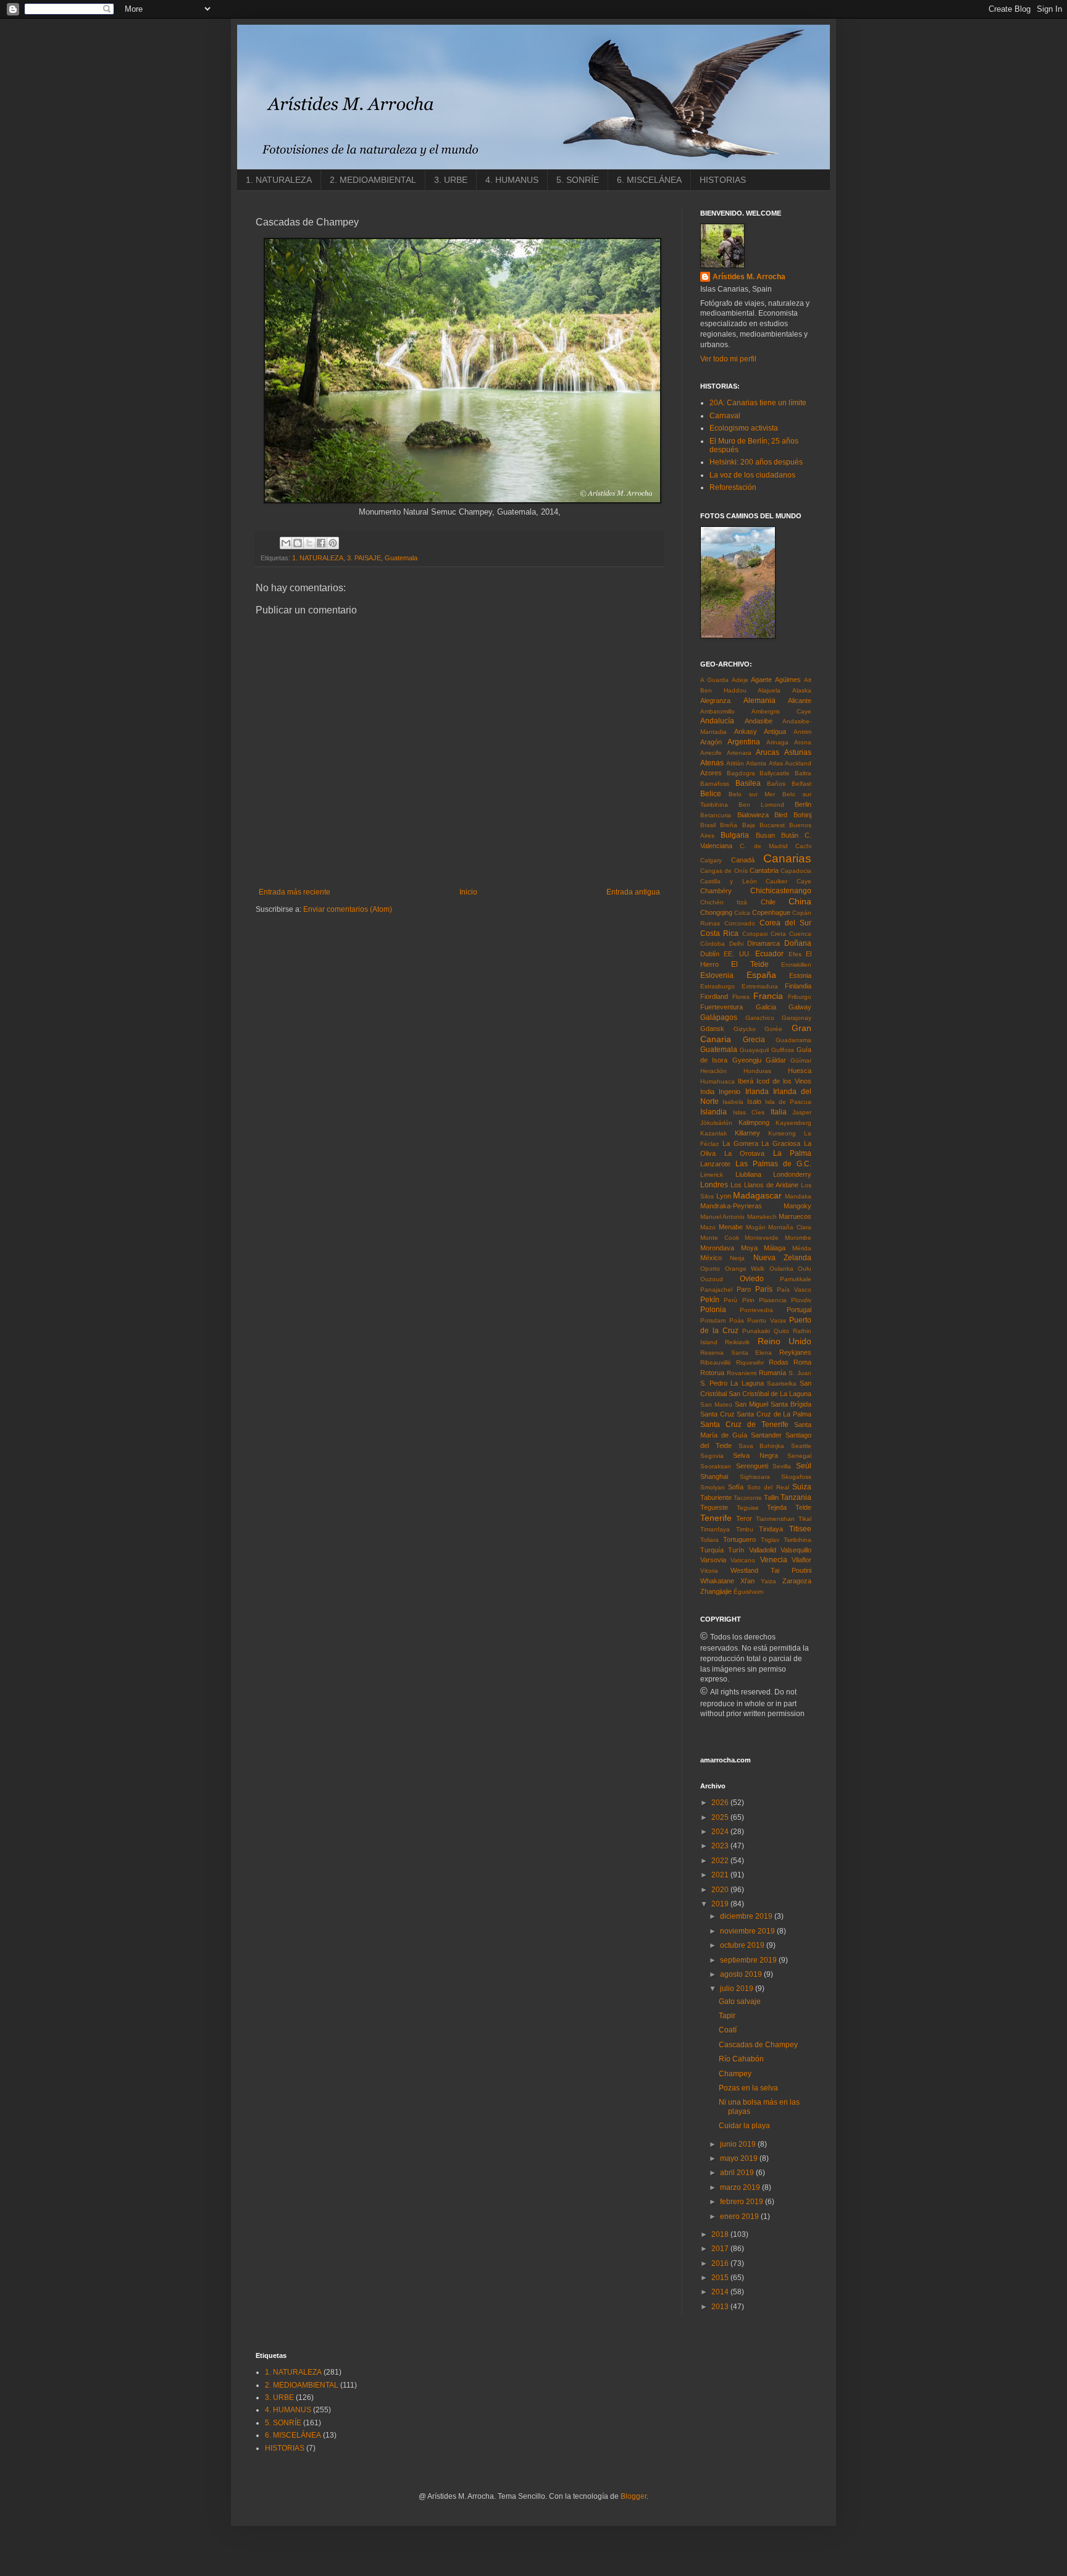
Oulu (805, 1269)
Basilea (748, 783)
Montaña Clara (790, 1227)
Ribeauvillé (716, 1362)
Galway (800, 1007)
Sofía (736, 1487)
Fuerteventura (722, 1007)
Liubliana (748, 1174)
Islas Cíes (749, 1112)
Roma (802, 1362)
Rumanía (772, 1373)
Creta (778, 934)
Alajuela (769, 690)
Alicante (800, 701)
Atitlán (735, 763)
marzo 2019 (741, 2187)
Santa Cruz (718, 1414)
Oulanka (781, 1269)
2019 (721, 1904)
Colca (742, 913)
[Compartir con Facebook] (321, 543)
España (761, 975)
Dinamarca (764, 943)
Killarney (747, 1133)
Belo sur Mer (752, 794)
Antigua (775, 731)
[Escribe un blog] (298, 543)
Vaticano (743, 1560)
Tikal (805, 1519)
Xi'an (747, 1581)
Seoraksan (716, 1466)
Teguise (748, 1508)
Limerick (712, 1175)
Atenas (712, 763)
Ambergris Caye (781, 711)
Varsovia (713, 1560)
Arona (803, 742)
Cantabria (764, 870)
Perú (730, 1300)
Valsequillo (796, 1550)
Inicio (468, 892)
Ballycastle (775, 773)
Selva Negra (755, 1455)
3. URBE (451, 180)
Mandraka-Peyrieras (731, 1206)
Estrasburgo (718, 986)
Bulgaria (735, 835)
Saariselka (782, 1383)
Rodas (779, 1362)
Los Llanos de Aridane (764, 1185)
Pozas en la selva (748, 2088)
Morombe (798, 1238)
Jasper (802, 1112)
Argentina (744, 742)
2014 (721, 2292)
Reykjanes (795, 1352)
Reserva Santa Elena (736, 1353)
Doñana (798, 943)
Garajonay (797, 1018)
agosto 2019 (742, 1974)
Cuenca (800, 934)
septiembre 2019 (749, 1960)
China (800, 901)
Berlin (803, 804)
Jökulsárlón (716, 1123)
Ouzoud (712, 1279)
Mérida (802, 1248)
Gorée (773, 1029)
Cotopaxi (755, 934)
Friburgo (800, 997)
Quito (781, 1331)
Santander (766, 1435)
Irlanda (757, 1092)
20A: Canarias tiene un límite (758, 403)
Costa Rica (719, 933)
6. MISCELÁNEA (649, 180)
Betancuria (716, 815)
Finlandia (798, 986)
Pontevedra (756, 1310)
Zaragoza (797, 1581)
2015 (721, 2278)
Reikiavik (737, 1342)
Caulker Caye (789, 881)
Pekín (710, 1300)
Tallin (771, 1497)
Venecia (774, 1560)
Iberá (746, 1081)
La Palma (793, 1153)
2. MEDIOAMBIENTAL (373, 180)
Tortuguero (739, 1539)
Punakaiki (756, 1331)
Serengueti (752, 1466)
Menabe (731, 1227)
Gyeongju (747, 1060)
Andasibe (759, 721)
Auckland (798, 763)
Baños (776, 784)
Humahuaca (718, 1081)
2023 (721, 1846)
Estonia (800, 975)
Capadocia (796, 871)
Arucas (768, 752)
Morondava (717, 1248)
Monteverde (762, 1238)
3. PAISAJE (364, 558)
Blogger (634, 2496)
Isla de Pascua (788, 1102)
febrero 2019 (743, 2202)
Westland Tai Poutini (771, 1570)
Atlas (776, 763)
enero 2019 (740, 2216)
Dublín (710, 954)
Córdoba (713, 944)
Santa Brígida (791, 1404)
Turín (736, 1550)
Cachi (803, 846)
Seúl (804, 1466)
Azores (711, 773)
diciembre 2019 (747, 1916)
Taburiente (716, 1497)
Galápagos (719, 1017)
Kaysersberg (793, 1123)
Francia (768, 996)
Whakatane (717, 1581)
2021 (721, 1875)
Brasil (708, 825)
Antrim (802, 732)
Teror (744, 1518)
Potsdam (713, 1320)
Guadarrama (793, 1040)
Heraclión (713, 1071)
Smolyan (713, 1487)
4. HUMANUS (512, 180)
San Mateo (716, 1404)
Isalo (754, 1101)
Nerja (737, 1258)
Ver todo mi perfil (728, 359)
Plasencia (773, 1300)
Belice (711, 794)
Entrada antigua (633, 892)
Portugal (799, 1310)
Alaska (802, 690)
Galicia (766, 1007)
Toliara (709, 1540)
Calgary (711, 860)
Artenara (739, 753)
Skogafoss (796, 1477)
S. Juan (800, 1373)
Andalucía (717, 721)
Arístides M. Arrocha (749, 277)
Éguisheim (748, 1592)
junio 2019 (739, 2144)
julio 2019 (738, 1989)
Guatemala (401, 558)
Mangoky (797, 1206)
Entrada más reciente (295, 892)
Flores (741, 997)
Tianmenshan (775, 1519)
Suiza (802, 1487)
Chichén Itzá (724, 902)
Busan (765, 835)
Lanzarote (715, 1164)
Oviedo (752, 1279)
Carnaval (725, 416)
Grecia (754, 1040)
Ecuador (769, 954)
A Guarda (714, 680)
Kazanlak (713, 1133)
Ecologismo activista (744, 428)
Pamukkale (796, 1279)
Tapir (727, 2016)
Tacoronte (748, 1498)
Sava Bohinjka (762, 1446)
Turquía (712, 1550)
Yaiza (768, 1581)
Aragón (711, 742)
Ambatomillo (718, 711)
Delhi (736, 944)
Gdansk (712, 1029)
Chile (768, 902)
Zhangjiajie (716, 1591)
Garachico (760, 1018)
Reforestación (733, 487)
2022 (721, 1861)
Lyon (724, 1196)
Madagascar (757, 1195)
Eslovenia (717, 975)
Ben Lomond (761, 805)
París (764, 1289)
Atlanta (756, 763)
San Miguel (751, 1404)
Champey (735, 2074)
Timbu (745, 1529)
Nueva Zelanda (782, 1258)
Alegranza (715, 701)
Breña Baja (737, 825)
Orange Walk (745, 1269)
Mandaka (798, 1196)
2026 (721, 1803)
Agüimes (788, 680)
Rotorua (712, 1373)
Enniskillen (796, 965)
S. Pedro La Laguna (732, 1383)
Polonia (713, 1310)
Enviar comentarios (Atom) (348, 909)
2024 (721, 1832)
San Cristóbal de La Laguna (770, 1394)
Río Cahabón (741, 2059)
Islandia (713, 1112)
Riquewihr (750, 1362)
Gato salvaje (740, 2001)
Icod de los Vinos (784, 1081)
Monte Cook (720, 1238)
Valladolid (763, 1550)
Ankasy (746, 731)
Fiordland (714, 996)
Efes (795, 954)
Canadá (743, 860)
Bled (781, 815)
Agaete (761, 680)
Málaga (775, 1248)
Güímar (801, 1060)
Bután (790, 835)
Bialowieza (753, 815)
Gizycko (745, 1029)
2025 (721, 1817)
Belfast (801, 784)
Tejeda (777, 1507)
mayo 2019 (740, 2158)
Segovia (712, 1456)
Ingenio (730, 1092)
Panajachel (716, 1290)
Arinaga (777, 742)
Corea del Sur (785, 923)
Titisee (800, 1529)
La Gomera (740, 1143)
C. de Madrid (764, 846)
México (711, 1258)
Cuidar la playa (744, 2126)
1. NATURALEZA (279, 180)
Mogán (756, 1227)
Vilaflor (801, 1560)
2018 (721, 2234)
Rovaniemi (742, 1373)
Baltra (803, 773)
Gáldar (776, 1060)
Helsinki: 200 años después (756, 462)
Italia (779, 1112)
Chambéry (716, 891)
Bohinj (802, 815)
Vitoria (709, 1571)
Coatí (728, 2030)
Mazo (708, 1227)
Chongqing (716, 912)
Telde (803, 1507)
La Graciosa (781, 1143)
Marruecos (795, 1216)
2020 (721, 1890)
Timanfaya (715, 1529)
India (707, 1092)
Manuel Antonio (722, 1217)
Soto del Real (768, 1487)
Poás (737, 1320)
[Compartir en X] (309, 543)
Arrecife (711, 753)
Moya (749, 1248)
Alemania (759, 701)
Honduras (757, 1071)
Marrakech (762, 1217)
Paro (744, 1289)
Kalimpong (754, 1122)
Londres (714, 1185)
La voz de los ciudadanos (752, 475)
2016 (721, 2263)
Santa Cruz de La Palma (774, 1414)
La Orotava (745, 1153)
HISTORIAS (723, 180)
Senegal (799, 1456)
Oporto (710, 1269)
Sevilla (782, 1466)
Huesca (800, 1071)
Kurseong (782, 1133)
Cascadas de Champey (758, 2045)
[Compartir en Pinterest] (333, 543)
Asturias (798, 752)
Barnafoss (715, 784)
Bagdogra (741, 773)
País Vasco (794, 1290)
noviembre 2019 (748, 1931)
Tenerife (716, 1518)
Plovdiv (801, 1300)
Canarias (787, 858)
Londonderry (792, 1174)
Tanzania (796, 1497)
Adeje (740, 680)
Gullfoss (783, 1050)
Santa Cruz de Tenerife (744, 1425)
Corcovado (740, 923)
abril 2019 (738, 2173)
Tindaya (771, 1529)
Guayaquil (754, 1050)
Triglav (770, 1540)
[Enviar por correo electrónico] (286, 543)
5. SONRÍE (578, 180)
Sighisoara (755, 1477)
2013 (721, 2307)
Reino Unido (785, 1341)
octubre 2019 (743, 1945)
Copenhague (771, 912)
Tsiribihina (797, 1540)
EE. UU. (737, 954)
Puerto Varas (767, 1320)
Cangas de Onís (724, 871)
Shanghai (714, 1476)
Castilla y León (729, 881)
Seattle (801, 1446)
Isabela (733, 1102)
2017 (721, 2249)
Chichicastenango (781, 891)
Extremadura (760, 986)
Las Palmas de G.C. (773, 1164)
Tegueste (714, 1507)
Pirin (748, 1300)
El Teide (750, 964)
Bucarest (772, 825)
